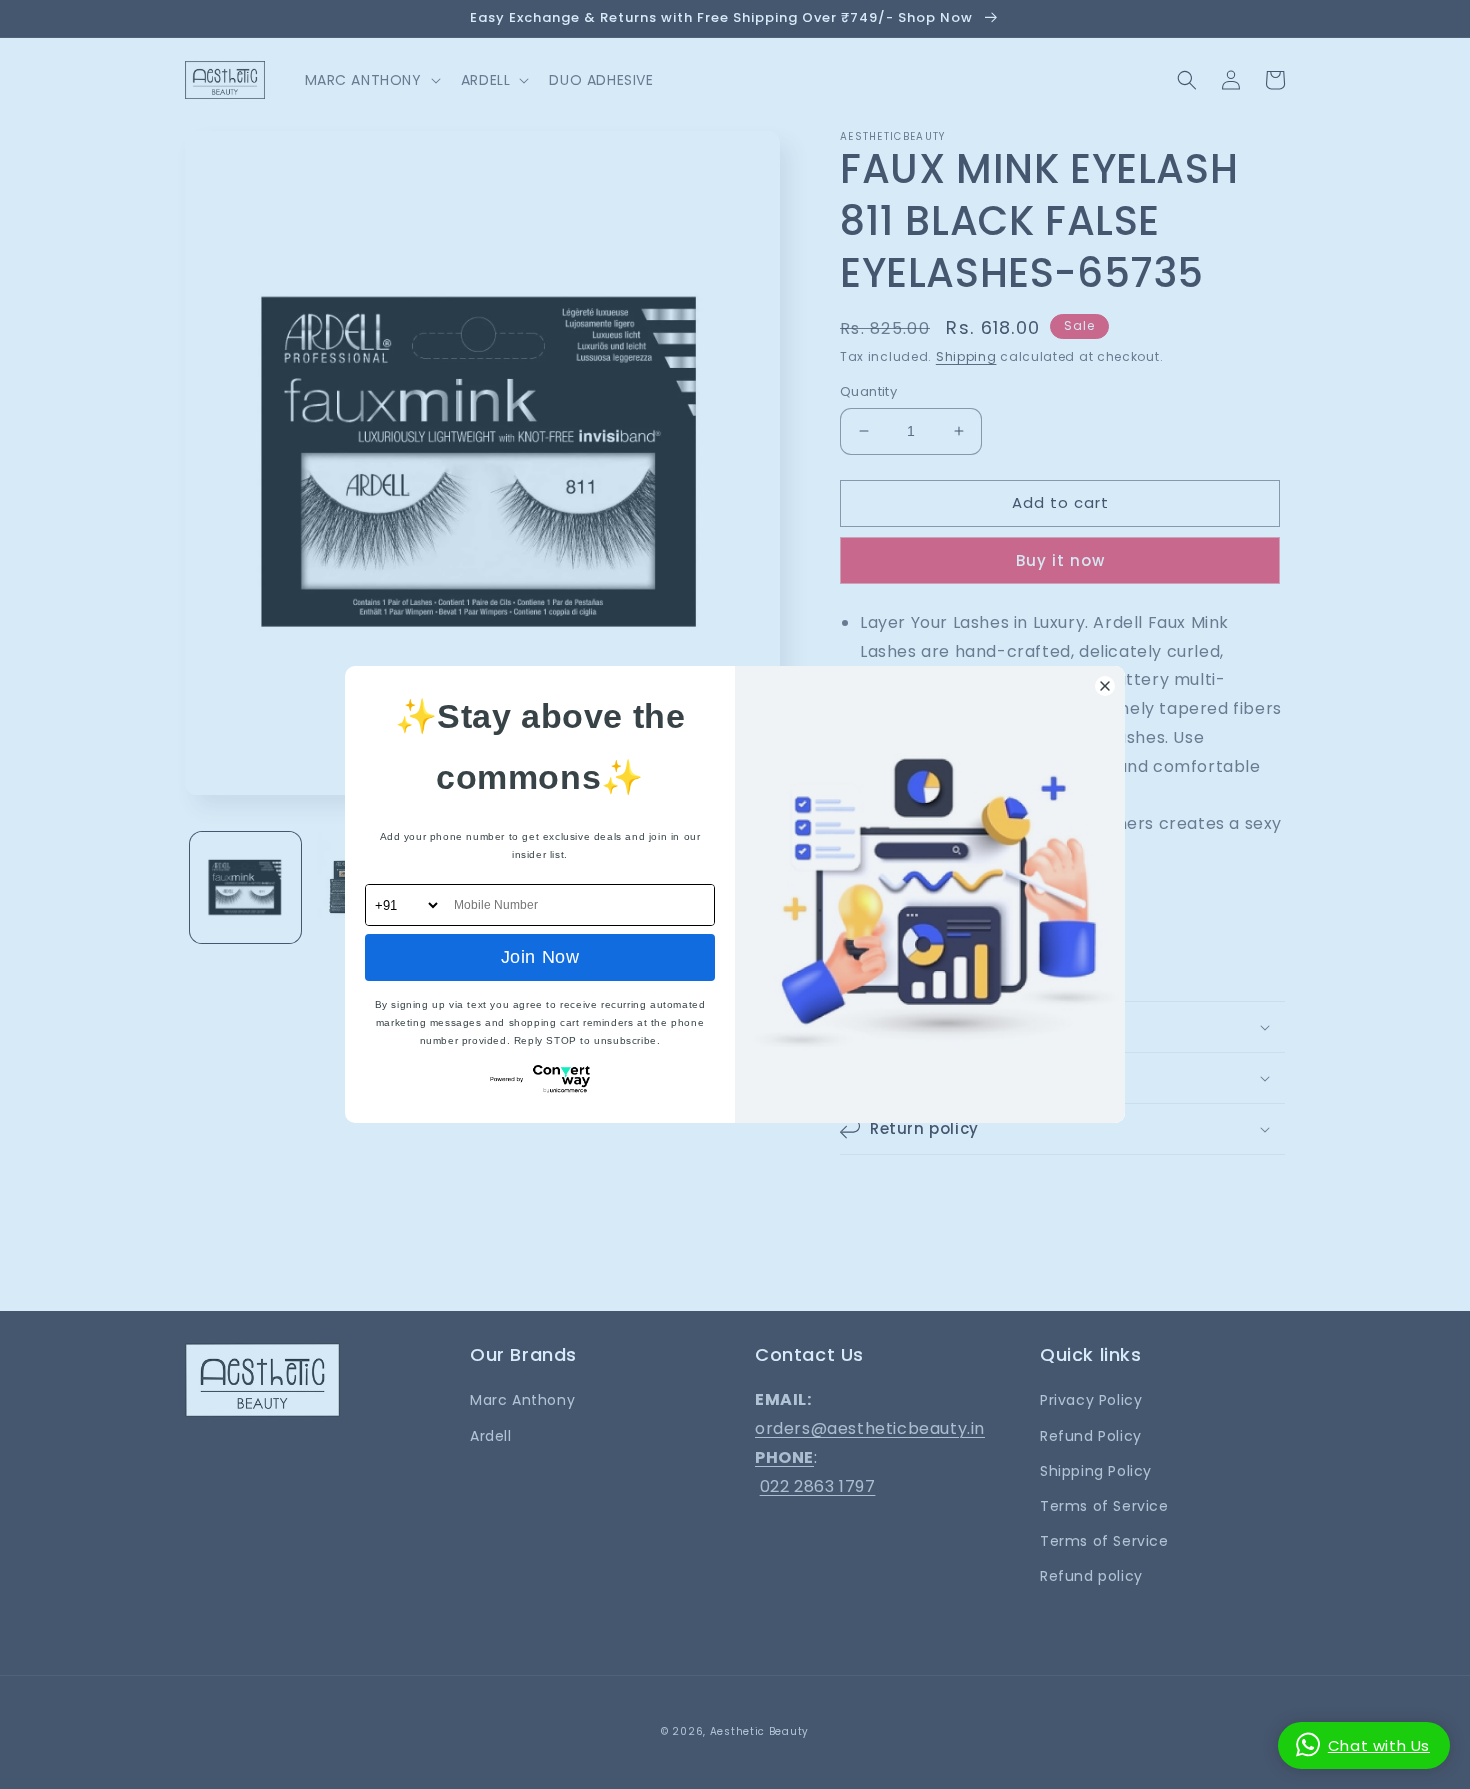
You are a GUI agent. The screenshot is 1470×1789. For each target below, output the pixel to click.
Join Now (540, 957)
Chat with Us (1379, 1745)
